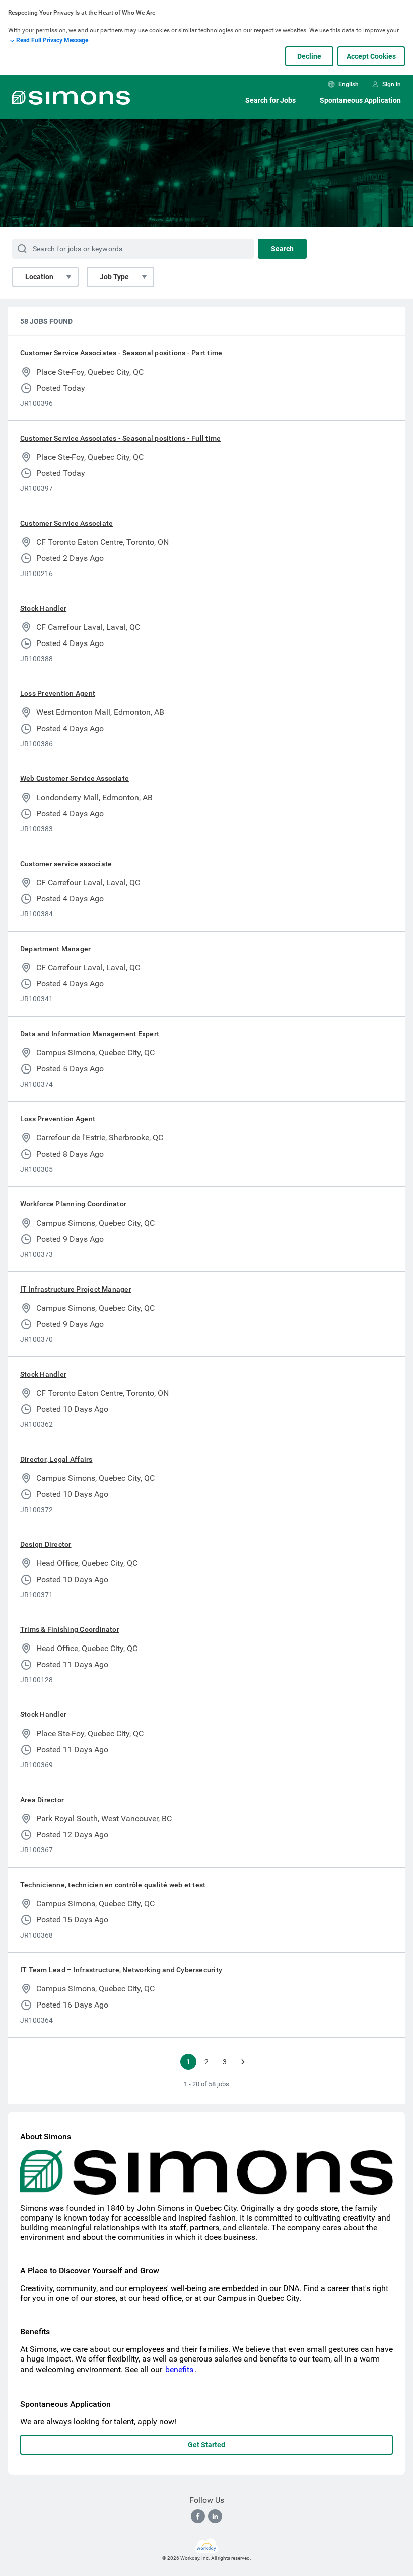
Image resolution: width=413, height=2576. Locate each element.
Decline (309, 56)
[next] (243, 2062)
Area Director (42, 1800)
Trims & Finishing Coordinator (70, 1629)
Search (282, 249)
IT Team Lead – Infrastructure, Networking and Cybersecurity (121, 1970)
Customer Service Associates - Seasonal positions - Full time (120, 438)
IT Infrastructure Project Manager (76, 1289)
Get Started (206, 2445)
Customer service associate (66, 864)
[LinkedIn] (215, 2516)
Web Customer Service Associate (75, 778)
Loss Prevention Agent (58, 693)
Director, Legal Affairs (56, 1459)
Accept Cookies (371, 56)
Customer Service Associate (66, 523)
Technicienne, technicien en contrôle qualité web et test (113, 1885)
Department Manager (55, 949)
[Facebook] (198, 2516)
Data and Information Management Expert (90, 1034)
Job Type (114, 277)
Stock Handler (43, 608)
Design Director (46, 1544)
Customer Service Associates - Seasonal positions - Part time (121, 353)
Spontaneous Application (360, 100)
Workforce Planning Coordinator (73, 1204)
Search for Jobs (270, 100)
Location (39, 277)
